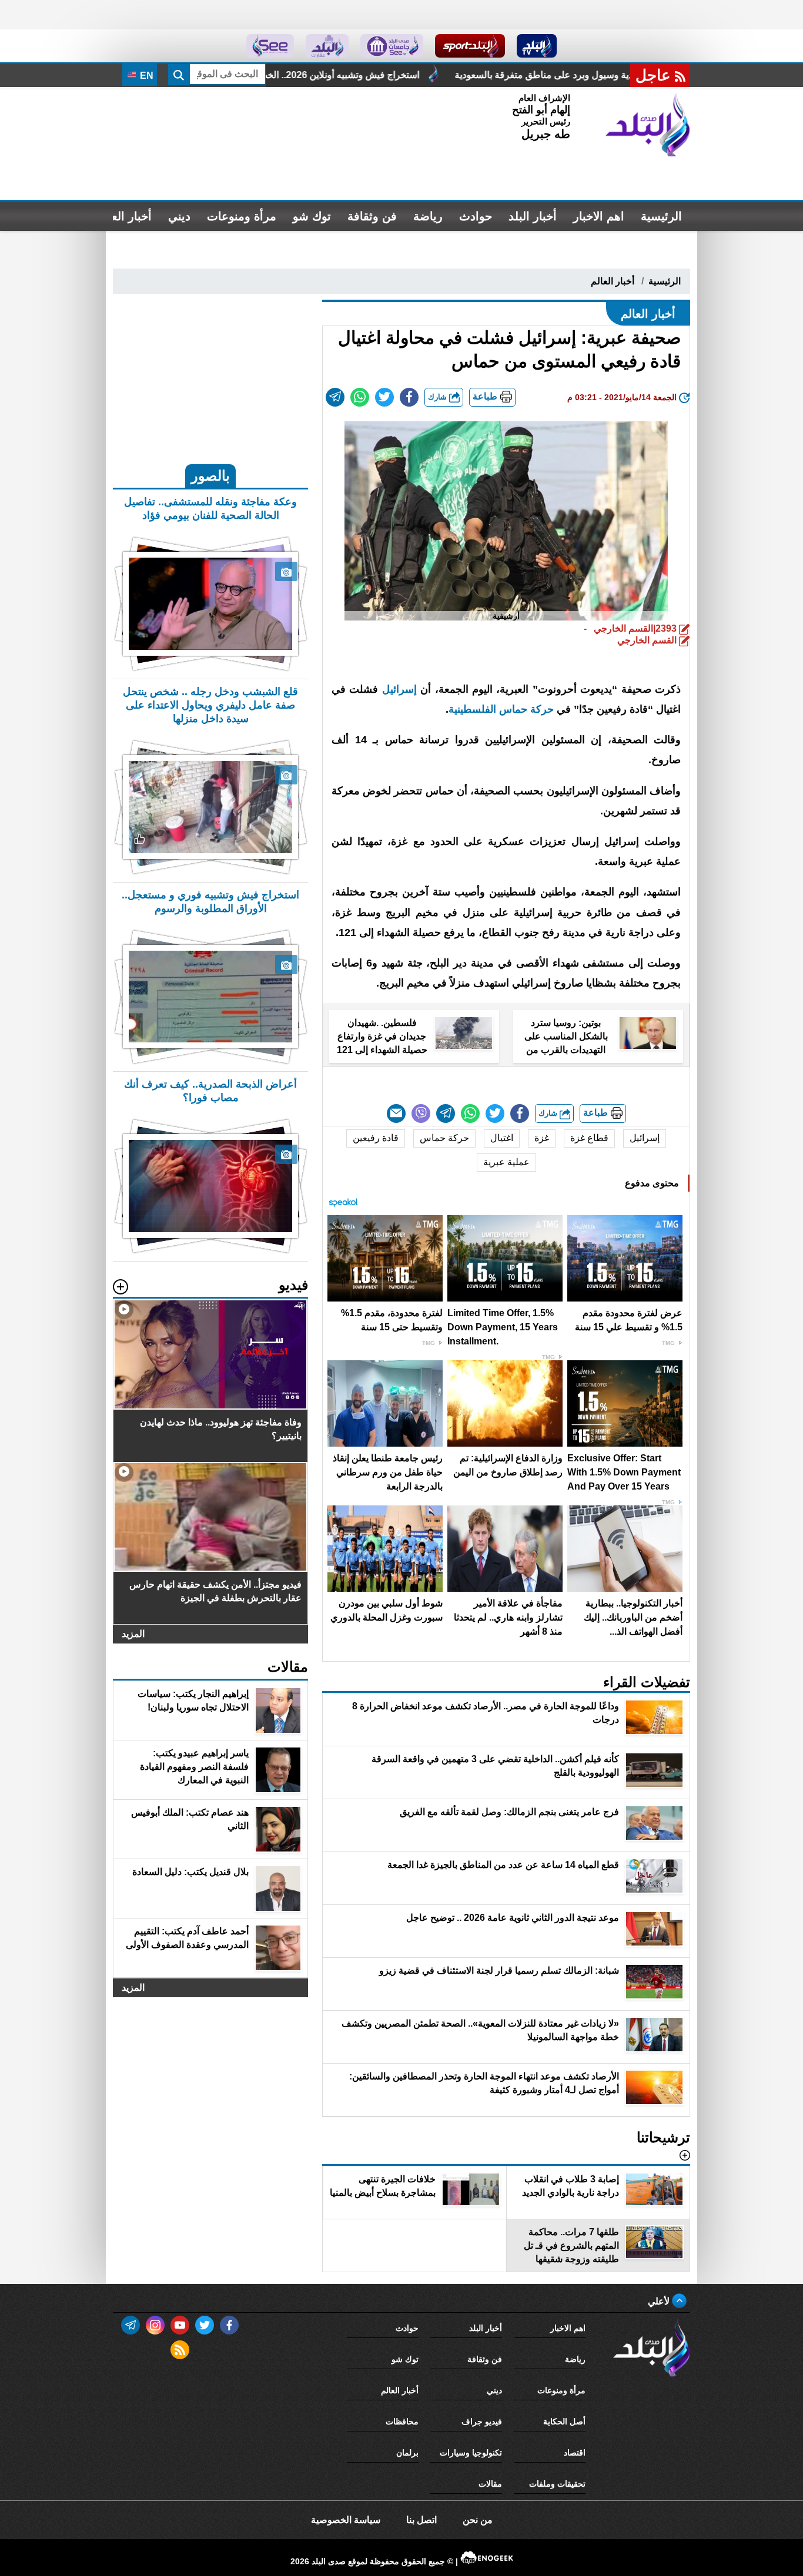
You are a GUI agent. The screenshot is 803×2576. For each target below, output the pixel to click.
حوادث (476, 216)
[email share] (335, 397)
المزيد (133, 1634)
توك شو (312, 216)
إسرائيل (399, 689)
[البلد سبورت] (470, 46)
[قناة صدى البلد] (537, 46)
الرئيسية (661, 216)
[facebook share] (409, 397)
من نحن (478, 2520)
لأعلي (660, 2301)
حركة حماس (444, 1138)
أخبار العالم (124, 216)
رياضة (428, 216)
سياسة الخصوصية (346, 2520)
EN (145, 76)
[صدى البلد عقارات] (327, 46)
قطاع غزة (589, 1138)
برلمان (407, 2453)
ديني (179, 216)
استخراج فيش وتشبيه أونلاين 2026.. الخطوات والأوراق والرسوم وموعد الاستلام (459, 75)
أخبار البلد (533, 216)
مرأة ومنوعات (242, 216)
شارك (439, 397)
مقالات (490, 2484)
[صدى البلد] (648, 125)
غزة (542, 1138)
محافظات (402, 2421)
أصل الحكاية (564, 2421)
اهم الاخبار (599, 216)
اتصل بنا (421, 2520)
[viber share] (421, 1113)
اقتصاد (575, 2453)
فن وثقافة (372, 216)
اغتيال (502, 1138)
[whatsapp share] (360, 397)
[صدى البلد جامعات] (392, 46)
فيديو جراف (482, 2421)
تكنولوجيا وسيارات (471, 2453)
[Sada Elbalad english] (270, 46)
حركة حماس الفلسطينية (501, 709)
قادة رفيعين (376, 1138)
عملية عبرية (506, 1162)
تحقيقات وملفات (557, 2484)
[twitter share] (384, 397)
